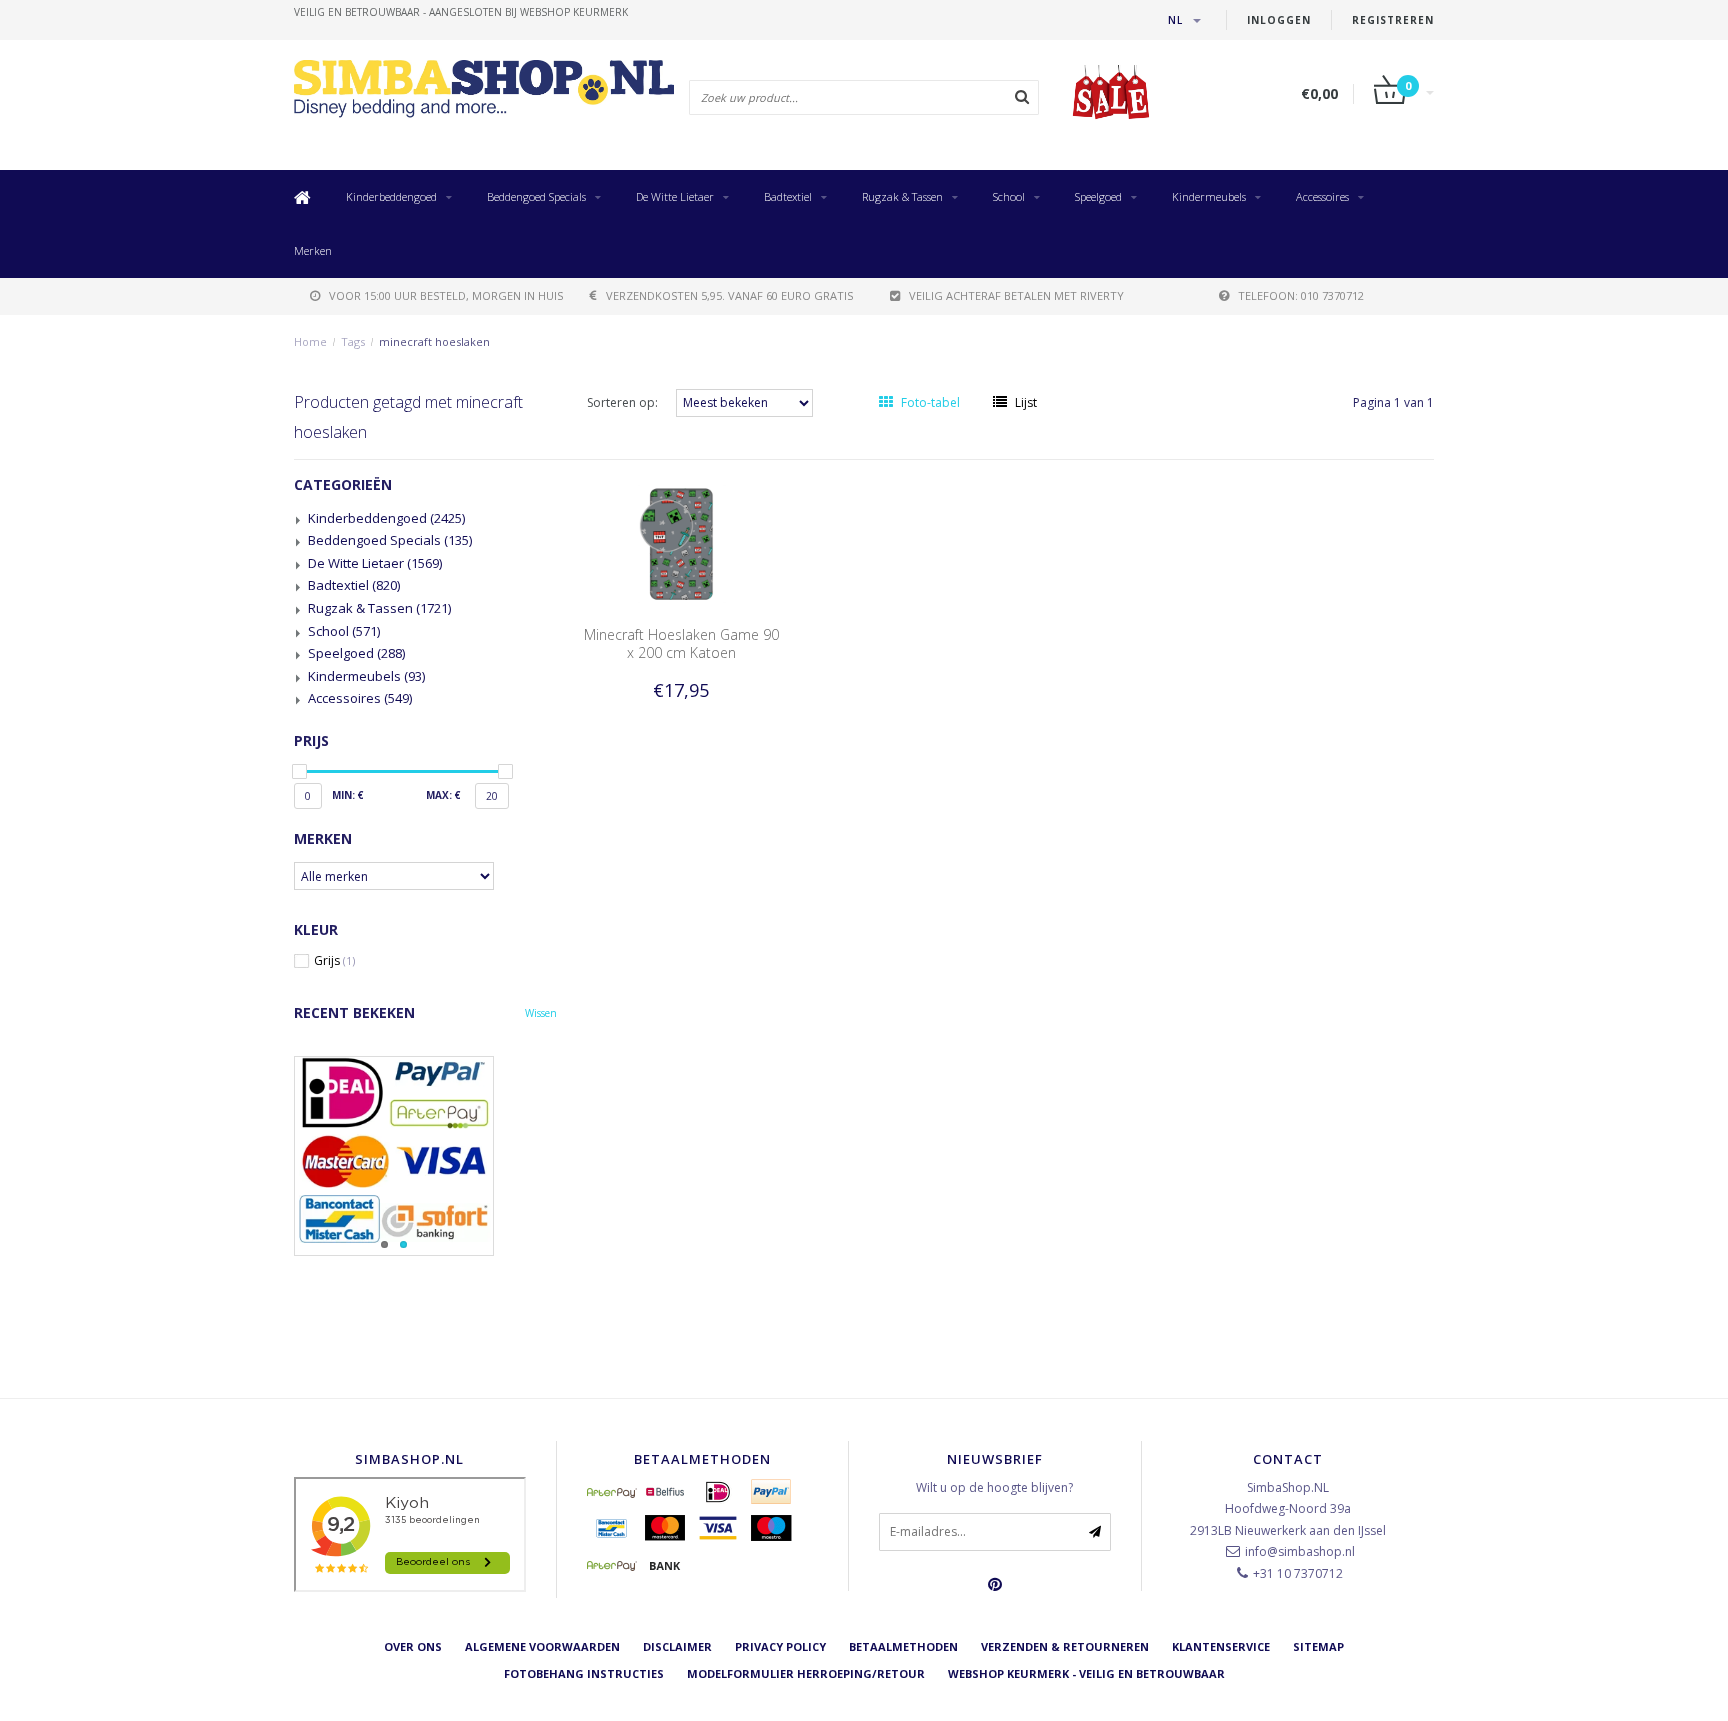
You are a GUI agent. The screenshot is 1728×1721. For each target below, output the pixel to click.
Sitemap (1318, 1646)
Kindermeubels (1209, 196)
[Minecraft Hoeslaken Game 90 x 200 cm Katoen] (681, 542)
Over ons (413, 1646)
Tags (353, 341)
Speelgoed (1098, 196)
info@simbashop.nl (1300, 1551)
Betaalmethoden (903, 1646)
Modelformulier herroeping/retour (806, 1673)
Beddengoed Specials (536, 196)
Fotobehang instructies (584, 1673)
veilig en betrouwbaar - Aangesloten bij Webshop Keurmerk (461, 12)
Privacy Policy (780, 1646)
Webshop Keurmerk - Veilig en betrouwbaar (1086, 1673)
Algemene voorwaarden (542, 1646)
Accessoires (1322, 196)
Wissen (541, 1013)
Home (310, 341)
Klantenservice (1221, 1646)
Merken (313, 250)
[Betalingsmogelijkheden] (425, 1156)
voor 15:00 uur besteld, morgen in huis (446, 295)
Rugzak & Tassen (902, 196)
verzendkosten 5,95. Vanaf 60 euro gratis (729, 295)
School (1009, 196)
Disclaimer (677, 1646)
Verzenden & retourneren (1065, 1646)
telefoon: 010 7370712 (1301, 295)
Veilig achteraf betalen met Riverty (1016, 295)
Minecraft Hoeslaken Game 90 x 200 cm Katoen (681, 643)
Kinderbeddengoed (391, 196)
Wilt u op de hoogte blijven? (994, 1487)
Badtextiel (788, 196)
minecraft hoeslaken (434, 341)
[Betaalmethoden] (612, 1492)
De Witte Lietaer (675, 196)
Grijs (334, 961)
